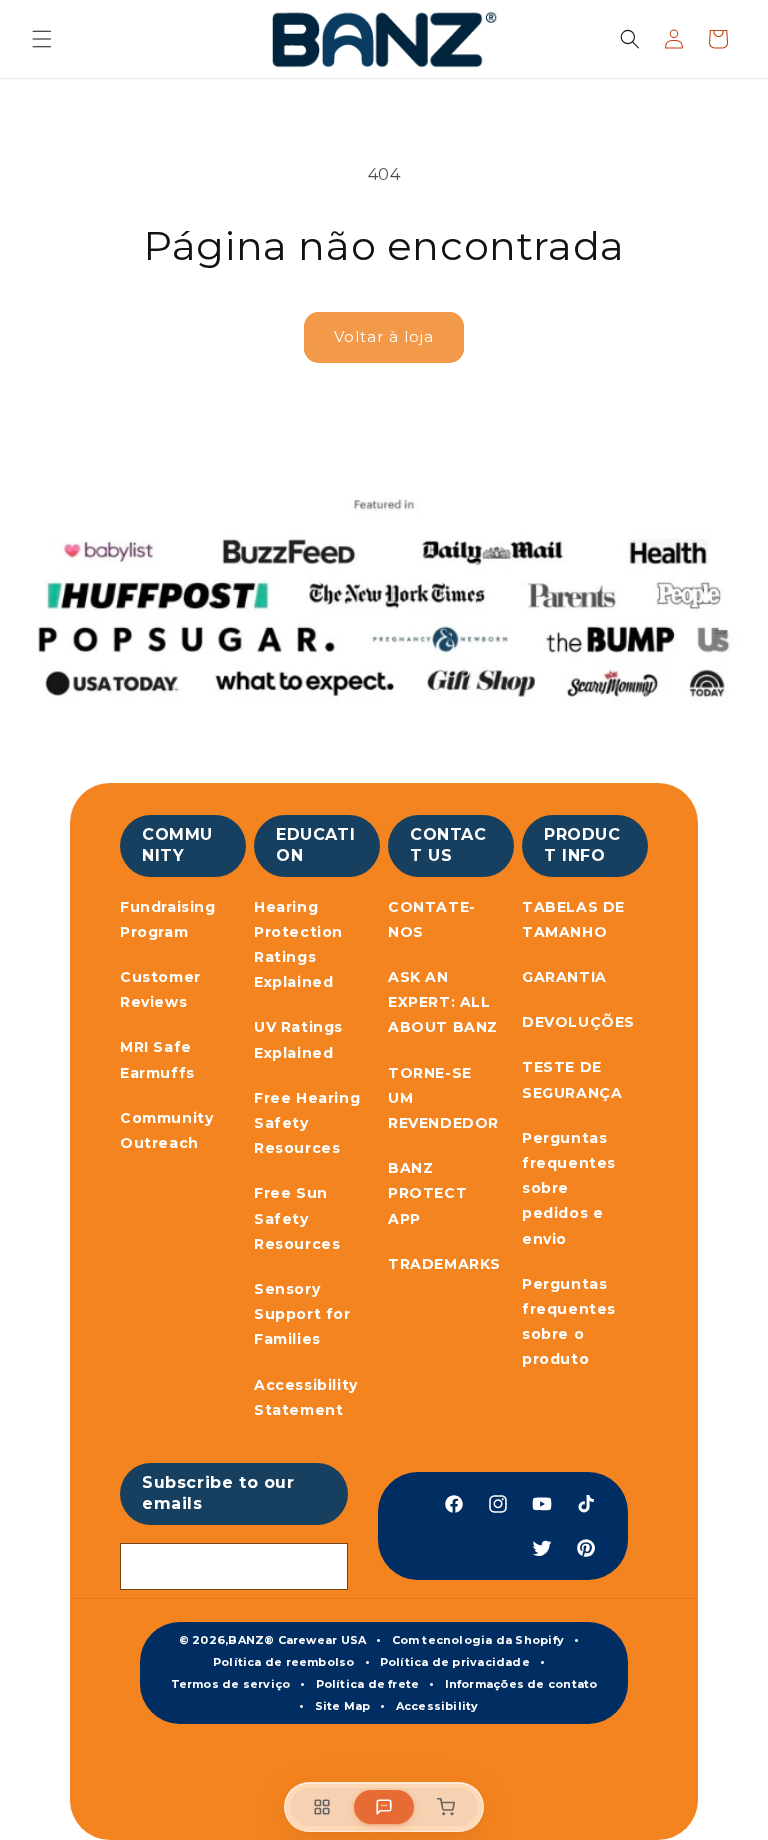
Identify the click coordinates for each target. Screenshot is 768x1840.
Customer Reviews (160, 989)
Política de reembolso (284, 1662)
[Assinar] (325, 1566)
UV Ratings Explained (298, 1039)
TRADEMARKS (444, 1264)
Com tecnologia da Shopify (478, 1640)
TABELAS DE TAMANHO (573, 919)
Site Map (343, 1706)
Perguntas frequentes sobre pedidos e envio (569, 1188)
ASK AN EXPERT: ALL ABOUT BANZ (443, 1002)
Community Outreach (166, 1130)
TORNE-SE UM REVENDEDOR (443, 1098)
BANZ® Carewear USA (297, 1640)
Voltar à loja (384, 336)
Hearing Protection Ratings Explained (298, 945)
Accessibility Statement (306, 1397)
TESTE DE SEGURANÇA (572, 1079)
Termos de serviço (231, 1684)
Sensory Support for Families (302, 1314)
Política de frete (368, 1684)
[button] (42, 39)
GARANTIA (564, 977)
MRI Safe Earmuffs (157, 1059)
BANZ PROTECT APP (427, 1193)
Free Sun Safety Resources (297, 1218)
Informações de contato (521, 1684)
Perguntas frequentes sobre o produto (569, 1322)
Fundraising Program (168, 919)
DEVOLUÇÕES (578, 1022)
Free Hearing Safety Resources (307, 1123)
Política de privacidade (455, 1662)
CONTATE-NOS (432, 919)
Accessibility (437, 1706)
